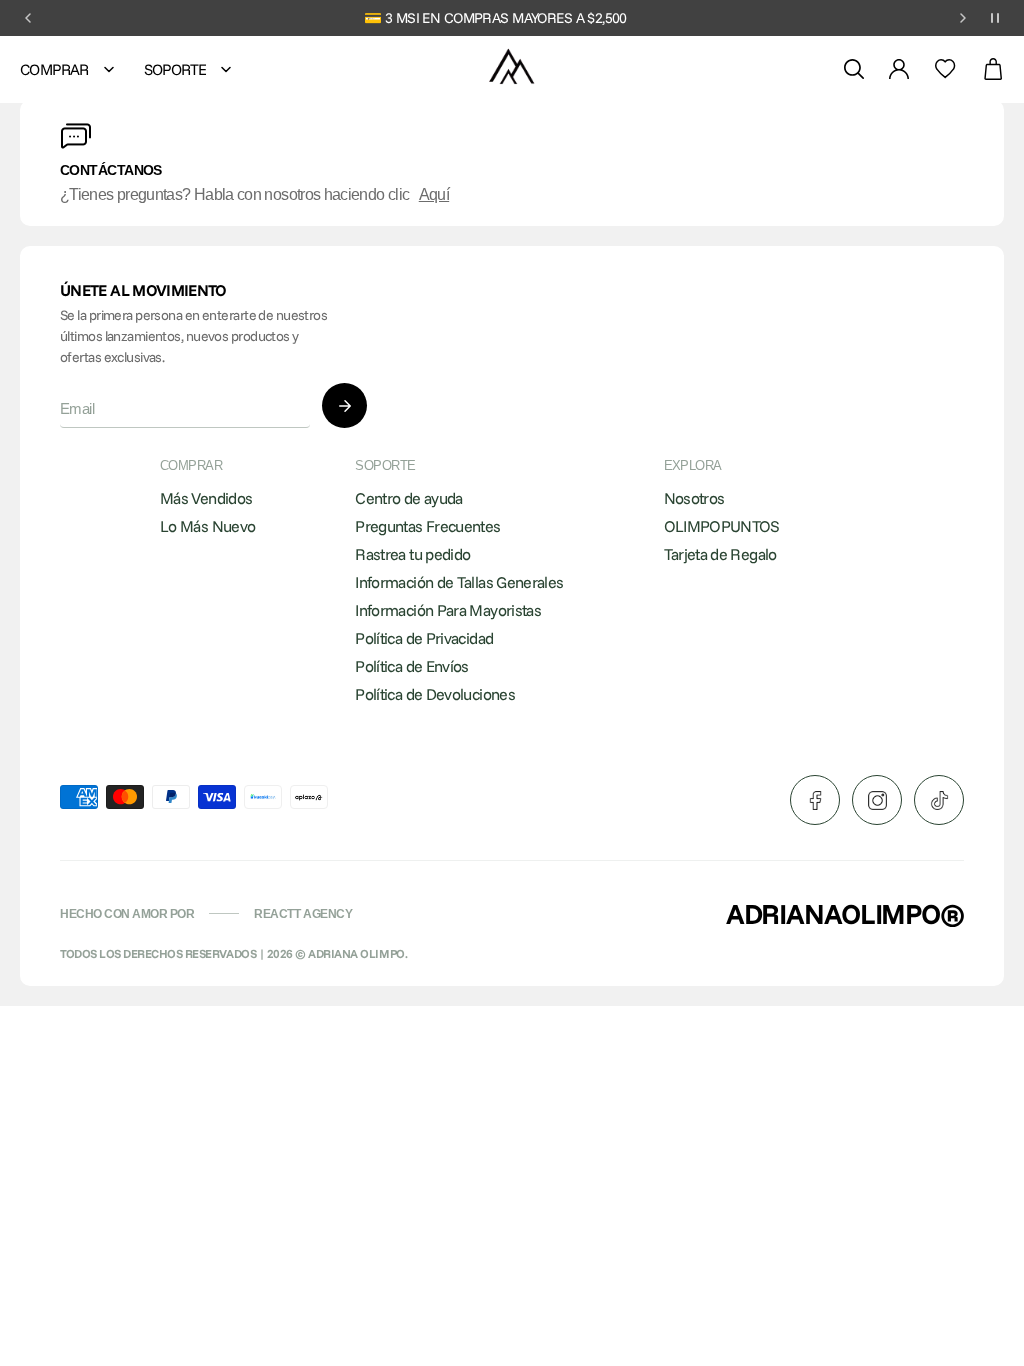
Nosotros (694, 498)
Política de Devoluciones (435, 694)
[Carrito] (993, 69)
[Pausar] (995, 18)
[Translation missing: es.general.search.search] (854, 69)
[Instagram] (877, 800)
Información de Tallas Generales (459, 582)
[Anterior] (28, 18)
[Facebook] (815, 800)
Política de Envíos (411, 666)
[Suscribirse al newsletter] (344, 405)
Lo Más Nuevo (207, 526)
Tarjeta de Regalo (720, 554)
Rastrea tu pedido (412, 554)
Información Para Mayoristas (448, 610)
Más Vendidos (206, 498)
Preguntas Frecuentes (427, 526)
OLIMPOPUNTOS (722, 526)
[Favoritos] (945, 69)
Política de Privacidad (424, 638)
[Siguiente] (963, 18)
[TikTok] (939, 800)
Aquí (434, 194)
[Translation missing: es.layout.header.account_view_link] (899, 69)
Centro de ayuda (408, 498)
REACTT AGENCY (303, 914)
